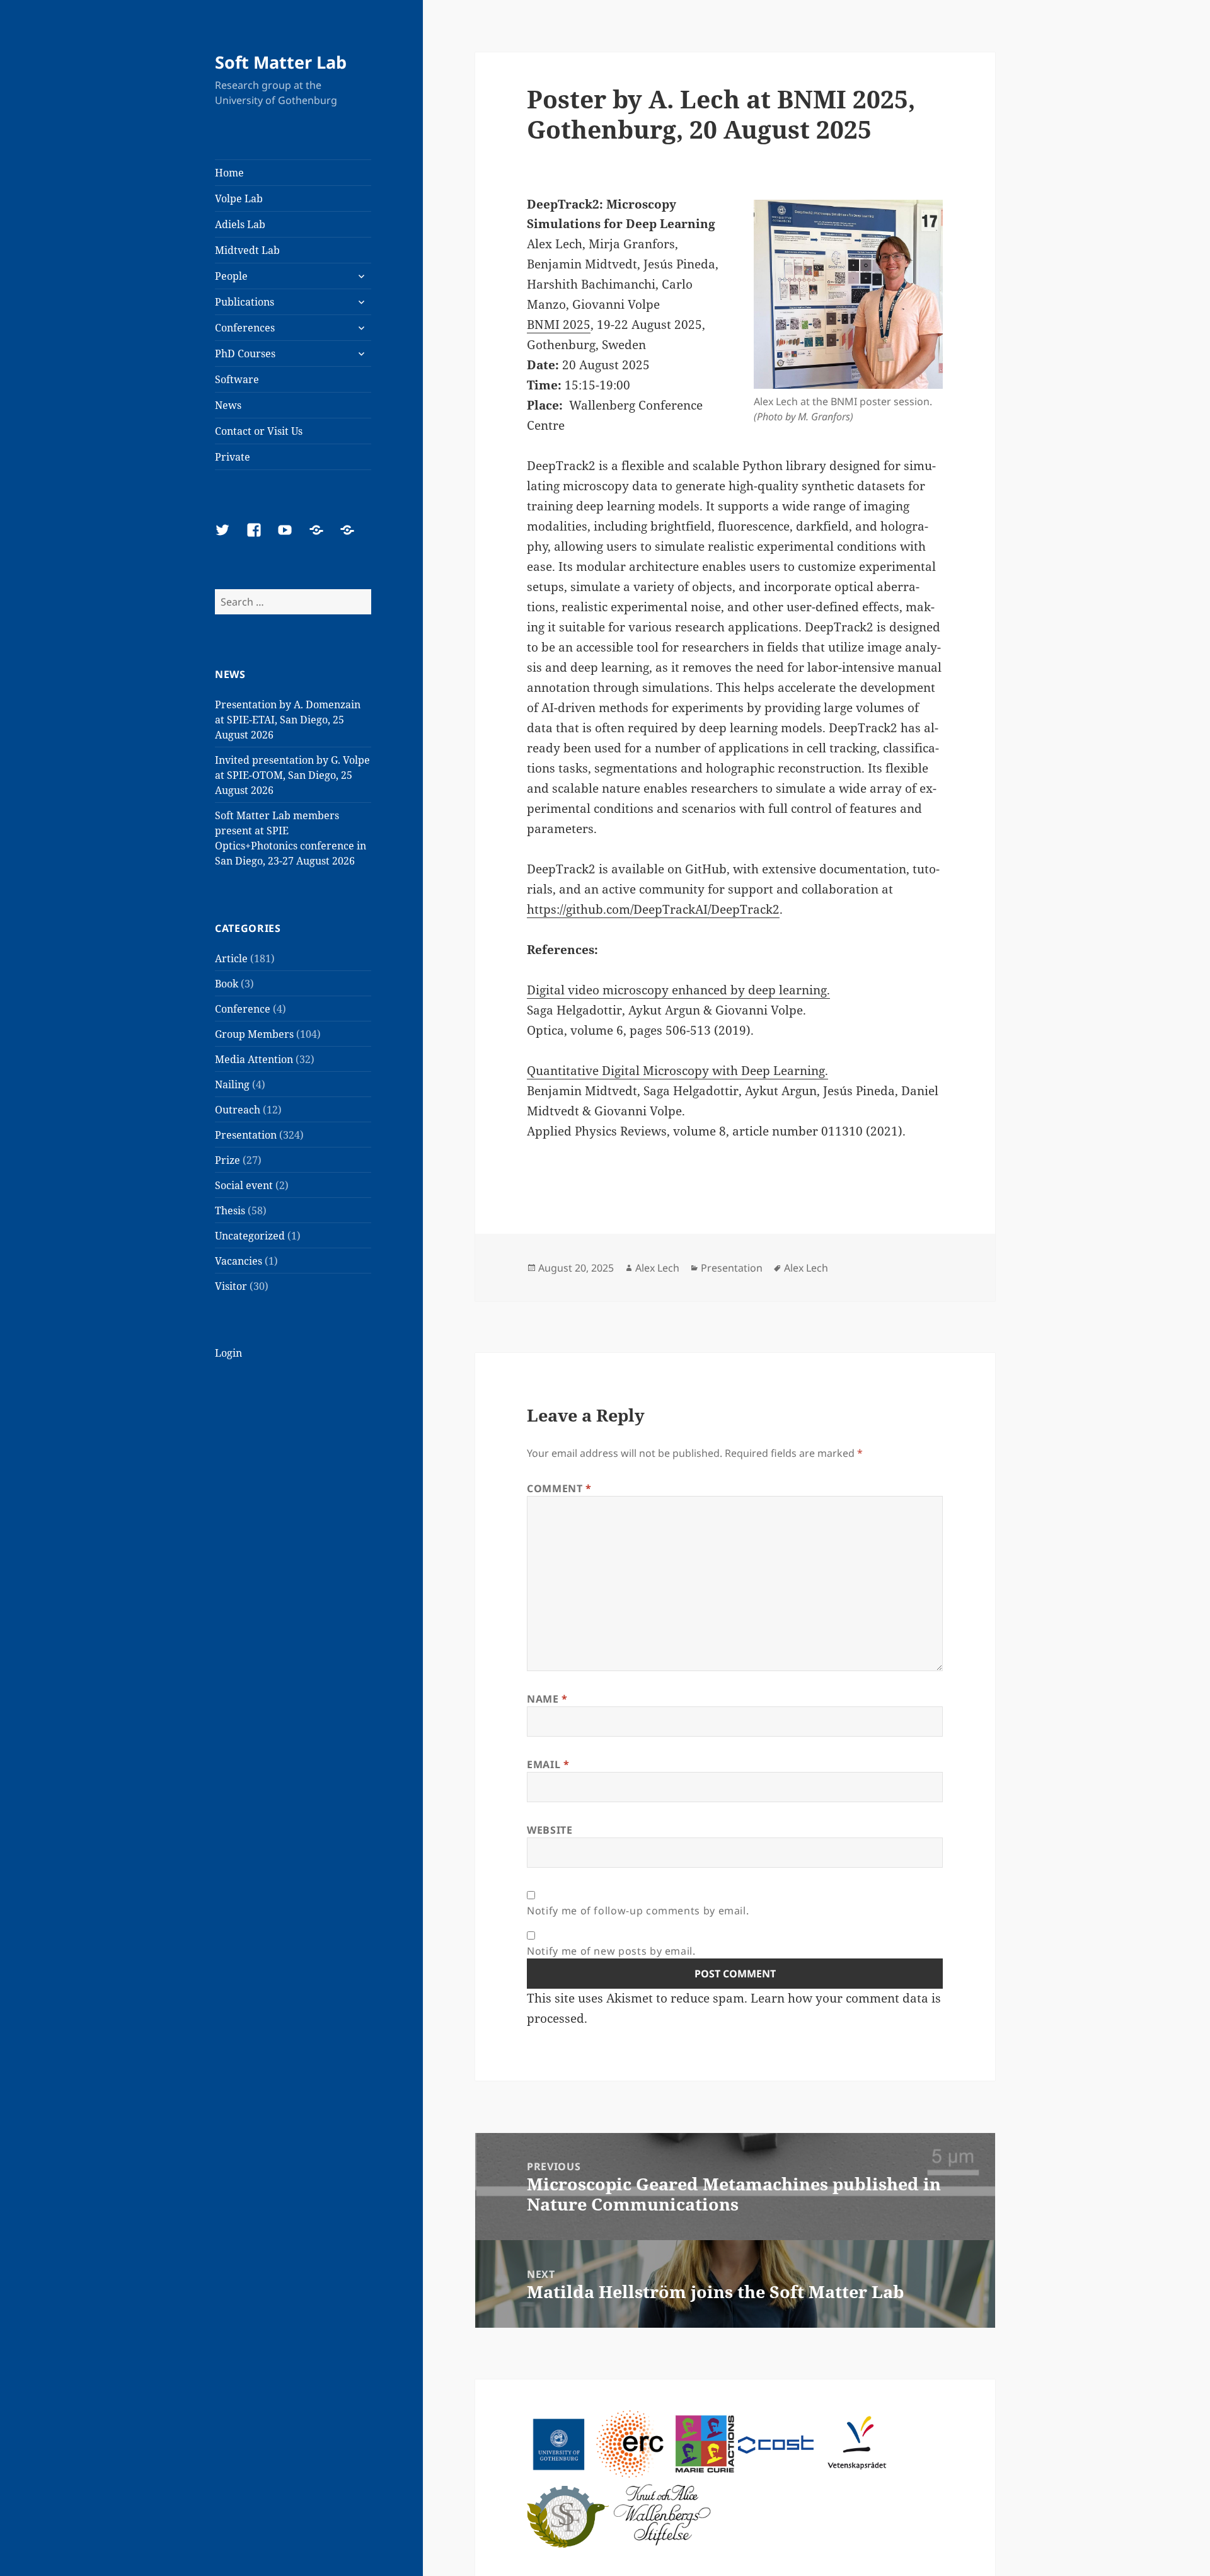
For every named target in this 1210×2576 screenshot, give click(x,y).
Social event (244, 1185)
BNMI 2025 (559, 325)
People (231, 276)
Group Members (254, 1034)
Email (548, 1764)
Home (229, 173)
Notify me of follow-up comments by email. (638, 1911)
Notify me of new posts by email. (611, 1951)
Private (233, 457)
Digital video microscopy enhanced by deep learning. (678, 990)
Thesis (230, 1210)
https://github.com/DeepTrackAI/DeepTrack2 (653, 909)
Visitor (231, 1286)
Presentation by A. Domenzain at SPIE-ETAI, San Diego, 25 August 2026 (288, 720)
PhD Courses (245, 354)
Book (227, 984)
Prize (228, 1160)
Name (547, 1699)
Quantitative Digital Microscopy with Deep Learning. (677, 1071)
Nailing (232, 1084)
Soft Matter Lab (281, 62)
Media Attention (254, 1059)
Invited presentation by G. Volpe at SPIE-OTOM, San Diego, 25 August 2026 (292, 775)
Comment (559, 1488)
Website (550, 1830)
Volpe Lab (239, 198)
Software (237, 379)
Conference (243, 1009)
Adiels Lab (240, 224)
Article (231, 958)
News (228, 405)
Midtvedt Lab (247, 250)
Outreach (238, 1110)
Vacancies (239, 1261)
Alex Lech (657, 1268)
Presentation (246, 1135)
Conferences (245, 328)
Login (228, 1353)
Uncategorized (250, 1236)
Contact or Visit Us (259, 431)
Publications (245, 302)
